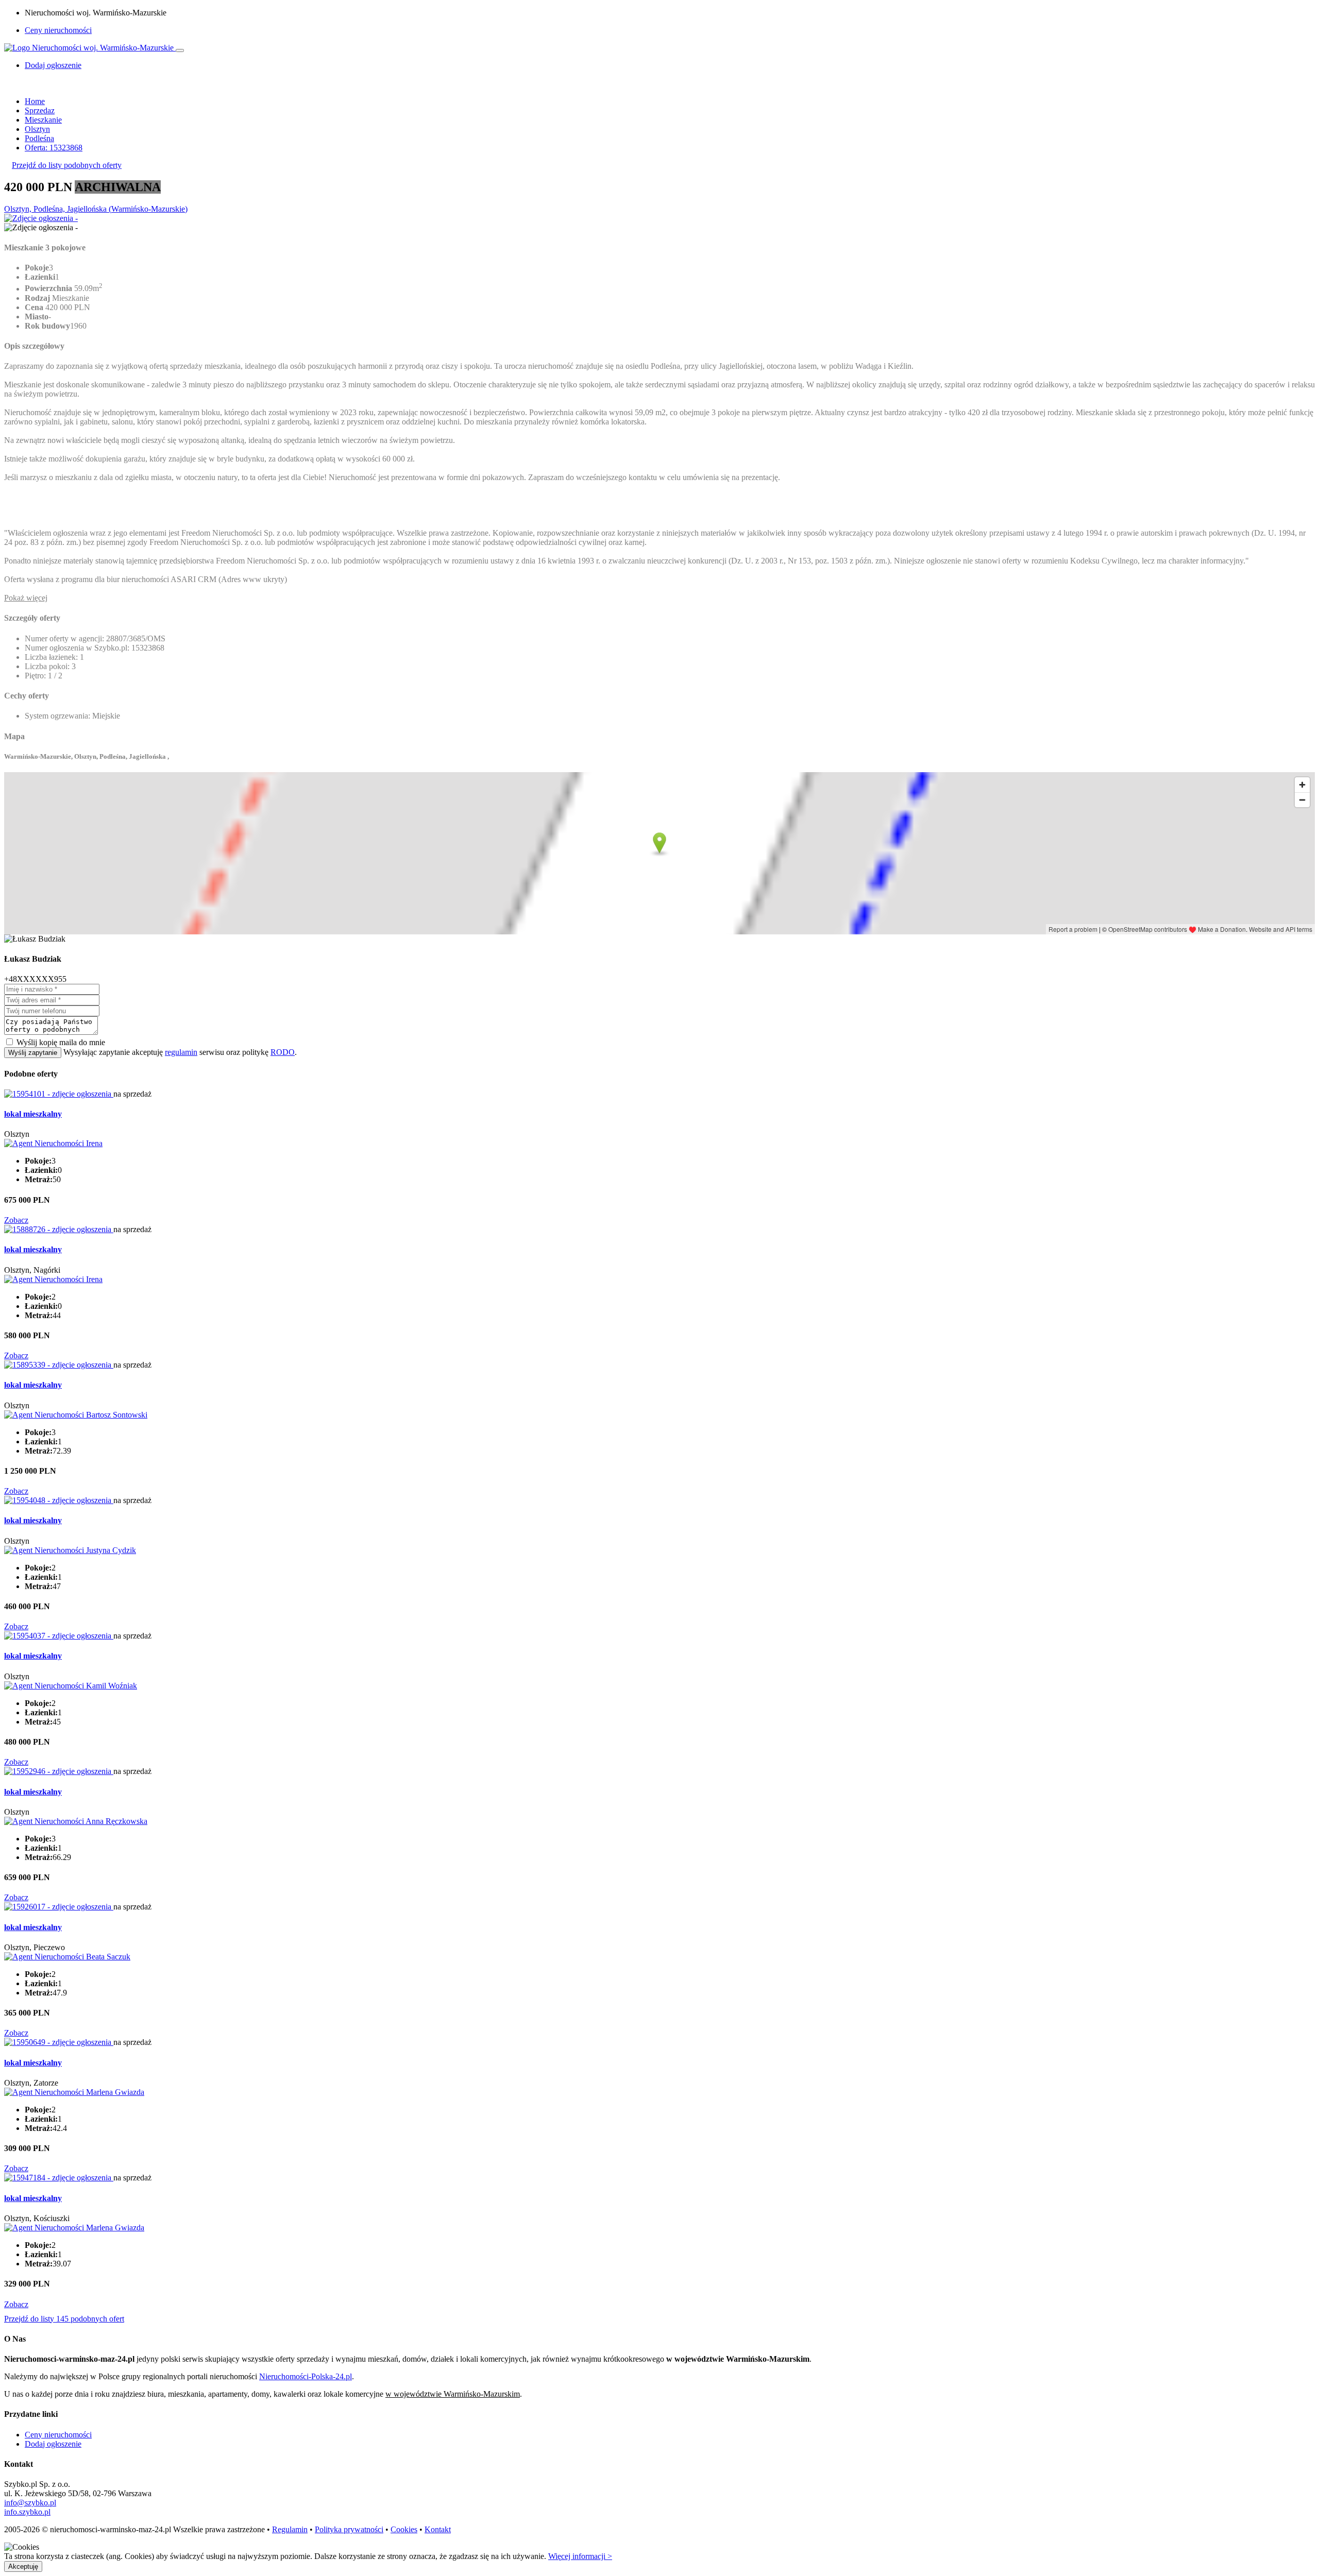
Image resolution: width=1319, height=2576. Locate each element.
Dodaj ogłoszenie (53, 2444)
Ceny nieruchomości (58, 30)
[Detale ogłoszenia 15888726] (59, 1229)
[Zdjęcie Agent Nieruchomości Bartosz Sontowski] (76, 1415)
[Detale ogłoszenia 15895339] (59, 1365)
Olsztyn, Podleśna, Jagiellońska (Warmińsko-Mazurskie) (96, 209)
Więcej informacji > (580, 2556)
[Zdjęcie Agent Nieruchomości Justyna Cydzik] (70, 1550)
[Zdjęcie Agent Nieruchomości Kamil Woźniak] (71, 1686)
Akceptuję (23, 2566)
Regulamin (290, 2529)
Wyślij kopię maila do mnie (61, 1042)
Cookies (404, 2529)
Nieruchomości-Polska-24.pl (306, 2376)
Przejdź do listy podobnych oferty (67, 165)
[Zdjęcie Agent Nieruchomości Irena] (53, 1143)
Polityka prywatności (349, 2529)
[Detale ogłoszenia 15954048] (59, 1500)
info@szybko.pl (30, 2503)
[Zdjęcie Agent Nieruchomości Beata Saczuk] (67, 1957)
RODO (283, 1052)
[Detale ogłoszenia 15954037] (59, 1636)
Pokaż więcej (26, 598)
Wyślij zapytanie (33, 1053)
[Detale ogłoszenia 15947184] (59, 2178)
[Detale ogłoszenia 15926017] (59, 1907)
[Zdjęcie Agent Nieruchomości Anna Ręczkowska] (76, 1821)
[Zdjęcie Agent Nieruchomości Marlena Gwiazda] (74, 2092)
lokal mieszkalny (33, 1114)
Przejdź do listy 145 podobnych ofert (64, 2319)
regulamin (181, 1052)
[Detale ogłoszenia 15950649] (59, 2042)
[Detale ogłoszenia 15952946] (59, 1771)
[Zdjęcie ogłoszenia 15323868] (41, 218)
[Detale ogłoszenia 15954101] (59, 1094)
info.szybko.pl (27, 2512)
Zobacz (16, 1220)
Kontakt (438, 2529)
